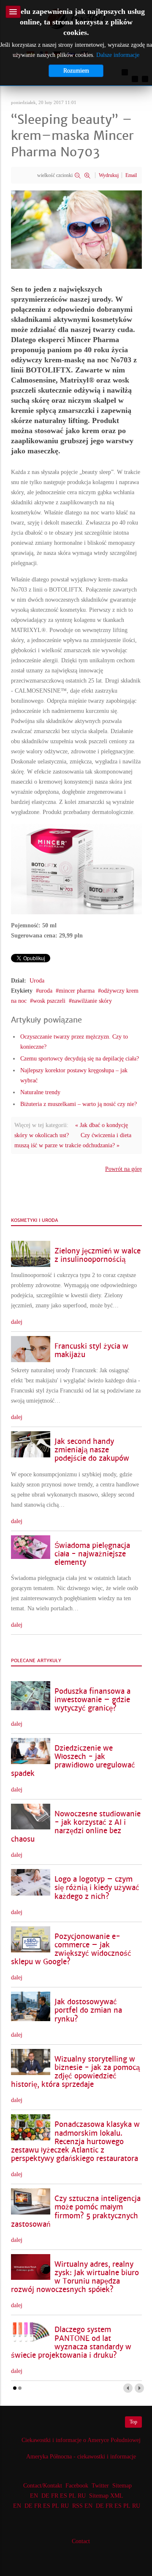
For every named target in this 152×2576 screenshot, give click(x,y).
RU (82, 2496)
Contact (81, 2541)
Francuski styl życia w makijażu (91, 1351)
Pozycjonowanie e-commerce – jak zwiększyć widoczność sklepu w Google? (71, 1949)
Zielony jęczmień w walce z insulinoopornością (98, 1255)
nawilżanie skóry (92, 1001)
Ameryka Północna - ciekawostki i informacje (81, 2457)
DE (45, 2496)
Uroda (37, 981)
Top (133, 2422)
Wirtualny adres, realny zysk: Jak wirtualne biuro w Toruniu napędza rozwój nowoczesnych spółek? (75, 2277)
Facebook (77, 2486)
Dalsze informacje (118, 55)
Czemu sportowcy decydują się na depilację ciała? (80, 1059)
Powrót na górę (123, 1169)
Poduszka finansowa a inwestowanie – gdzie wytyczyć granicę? (92, 1700)
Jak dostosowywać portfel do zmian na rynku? (88, 2010)
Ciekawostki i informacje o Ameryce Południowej (81, 2440)
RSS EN (82, 2506)
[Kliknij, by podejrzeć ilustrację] (76, 229)
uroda (46, 991)
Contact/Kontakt (42, 2486)
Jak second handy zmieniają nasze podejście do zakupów (92, 1450)
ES (64, 2496)
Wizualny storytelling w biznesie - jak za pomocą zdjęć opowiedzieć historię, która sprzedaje (75, 2072)
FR (55, 2496)
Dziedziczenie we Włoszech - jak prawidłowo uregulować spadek (73, 1761)
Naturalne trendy (40, 1092)
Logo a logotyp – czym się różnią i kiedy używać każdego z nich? (97, 1888)
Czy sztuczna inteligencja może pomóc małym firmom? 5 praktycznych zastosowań (76, 2211)
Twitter (100, 2486)
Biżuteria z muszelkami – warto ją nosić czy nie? (79, 1104)
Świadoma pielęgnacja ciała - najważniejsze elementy (92, 1554)
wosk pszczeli (49, 1001)
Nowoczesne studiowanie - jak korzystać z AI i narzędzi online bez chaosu (76, 1827)
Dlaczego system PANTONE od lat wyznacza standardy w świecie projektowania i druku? (71, 2342)
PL (72, 2496)
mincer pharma (77, 991)
